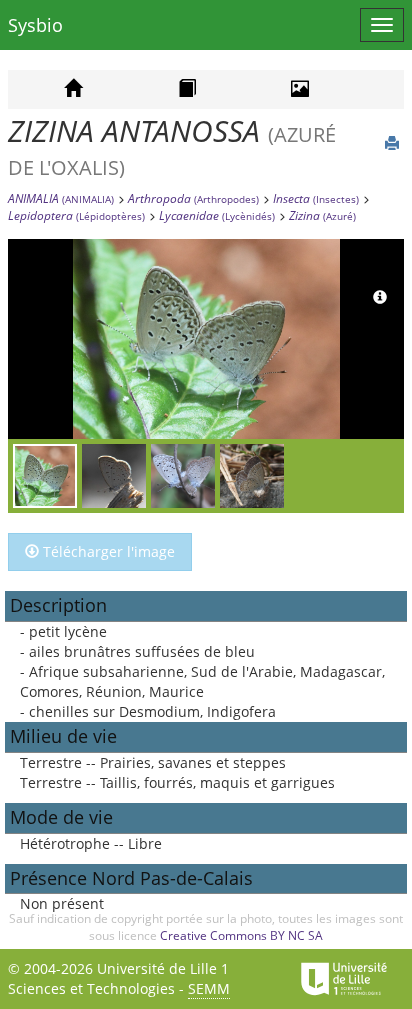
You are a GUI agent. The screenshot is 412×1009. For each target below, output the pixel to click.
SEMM (209, 988)
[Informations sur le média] (380, 298)
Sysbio (35, 25)
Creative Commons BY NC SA (241, 935)
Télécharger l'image (107, 551)
